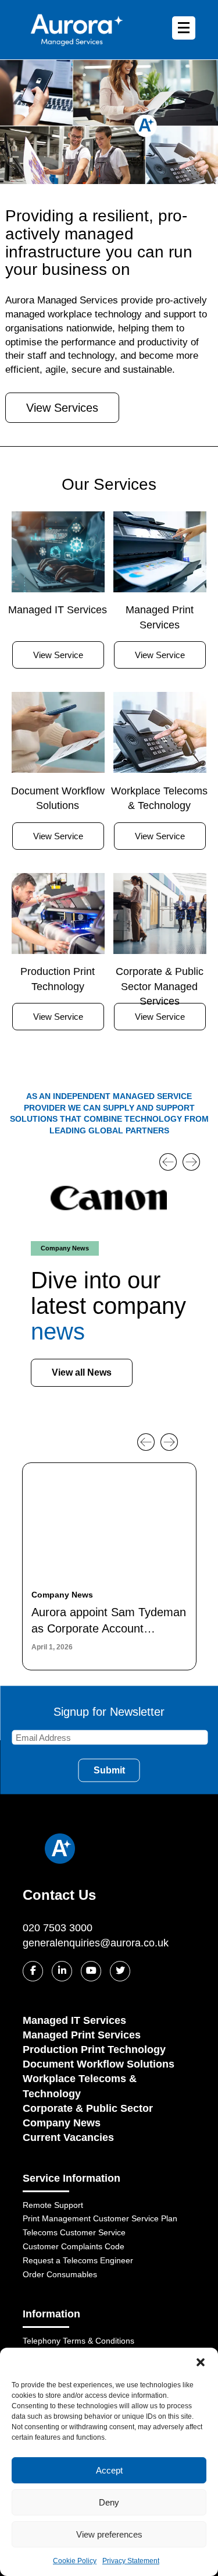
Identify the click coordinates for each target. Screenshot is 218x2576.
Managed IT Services (74, 2020)
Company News (62, 2123)
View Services (62, 408)
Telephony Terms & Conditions (78, 2341)
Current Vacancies (68, 2137)
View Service (58, 655)
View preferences (109, 2534)
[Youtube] (91, 1971)
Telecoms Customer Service (74, 2232)
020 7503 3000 (58, 1928)
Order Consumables (60, 2274)
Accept (109, 2470)
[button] (201, 2362)
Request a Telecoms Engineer (78, 2260)
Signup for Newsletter (109, 1711)
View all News (82, 1372)
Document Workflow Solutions (99, 2064)
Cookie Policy (75, 2561)
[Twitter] (120, 1971)
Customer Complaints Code (74, 2246)
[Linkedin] (62, 1971)
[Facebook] (33, 1971)
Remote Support (53, 2205)
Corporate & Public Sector (88, 2108)
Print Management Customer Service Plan (100, 2218)
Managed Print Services (82, 2035)
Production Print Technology (94, 2050)
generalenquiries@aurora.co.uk (96, 1943)
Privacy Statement (131, 2561)
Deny (109, 2502)
